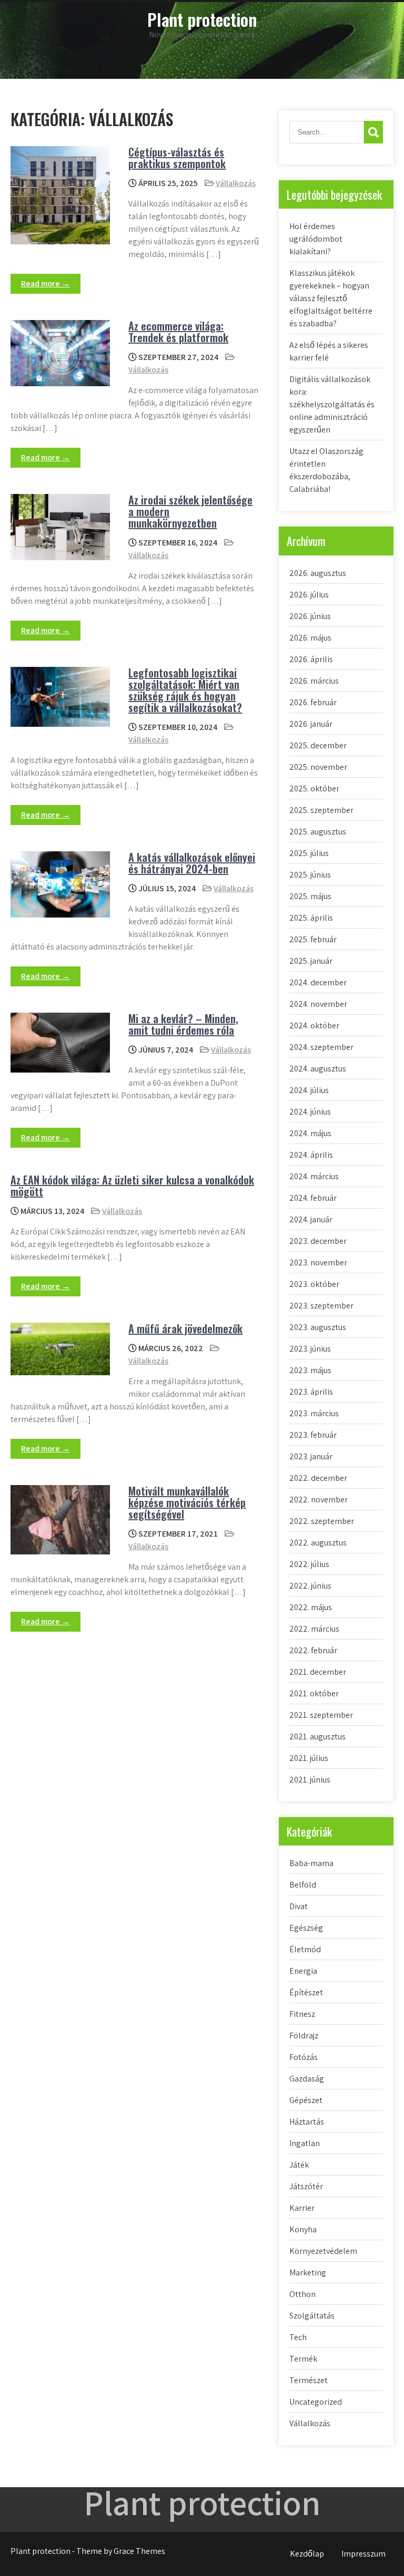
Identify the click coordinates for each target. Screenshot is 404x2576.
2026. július (309, 595)
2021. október (314, 1693)
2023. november (318, 1263)
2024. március (314, 1176)
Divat (299, 1906)
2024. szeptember (321, 1047)
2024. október (314, 1026)
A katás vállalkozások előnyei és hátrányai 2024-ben (192, 863)
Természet (309, 2380)
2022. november (319, 1500)
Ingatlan (305, 2143)
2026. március (314, 681)
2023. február (313, 1435)
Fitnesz (302, 2014)
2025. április (311, 918)
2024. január (311, 1219)
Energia (303, 1971)
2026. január (311, 724)
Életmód (305, 1949)
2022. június (310, 1586)
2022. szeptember (322, 1521)
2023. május (310, 1370)
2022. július (309, 1564)
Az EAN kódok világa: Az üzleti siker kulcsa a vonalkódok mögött (132, 1186)
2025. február (313, 939)
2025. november (318, 767)
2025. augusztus (318, 832)
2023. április (311, 1392)
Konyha (303, 2229)
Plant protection (202, 19)
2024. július (309, 1090)
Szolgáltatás (312, 2316)
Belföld (303, 1885)
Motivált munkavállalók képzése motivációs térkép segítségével (187, 1502)
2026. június (310, 616)
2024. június (310, 1112)
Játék (299, 2165)
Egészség (306, 1928)
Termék (303, 2359)
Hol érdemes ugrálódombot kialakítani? (316, 239)
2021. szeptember (321, 1715)
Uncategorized (316, 2402)
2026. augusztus (318, 573)
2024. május (310, 1133)
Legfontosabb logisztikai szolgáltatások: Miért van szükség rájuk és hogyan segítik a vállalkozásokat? (185, 690)
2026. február (313, 702)
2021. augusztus (317, 1737)
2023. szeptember (321, 1306)
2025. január (311, 961)
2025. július (309, 853)
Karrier (302, 2208)
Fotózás (304, 2057)
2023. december (318, 1241)
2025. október (314, 789)
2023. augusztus (318, 1327)
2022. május (311, 1607)
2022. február (313, 1650)
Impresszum (363, 2554)
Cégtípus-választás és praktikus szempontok (177, 158)
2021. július (309, 1758)
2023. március (314, 1413)
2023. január (311, 1456)
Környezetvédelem (323, 2251)
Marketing (308, 2273)
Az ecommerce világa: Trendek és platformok (178, 332)
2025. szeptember (321, 810)
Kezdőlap (307, 2554)
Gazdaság (307, 2079)
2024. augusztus (318, 1069)
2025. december (318, 745)
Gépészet (306, 2100)
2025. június (310, 875)
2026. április (311, 659)
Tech (298, 2337)
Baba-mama (311, 1863)
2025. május (310, 896)
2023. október (314, 1284)
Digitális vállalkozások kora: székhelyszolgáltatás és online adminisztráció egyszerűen (332, 404)
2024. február (313, 1198)
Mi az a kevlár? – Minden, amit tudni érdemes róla (183, 1024)
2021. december (318, 1672)
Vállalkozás (236, 183)
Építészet (306, 1992)
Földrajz (304, 2036)
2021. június (310, 1780)
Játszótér (306, 2186)
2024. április (311, 1155)
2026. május (310, 638)
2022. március (314, 1629)
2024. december (318, 982)
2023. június (310, 1349)
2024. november (318, 1004)
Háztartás (307, 2122)
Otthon (302, 2294)
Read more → (46, 284)
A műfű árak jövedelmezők (185, 1328)
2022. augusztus (318, 1543)
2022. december (318, 1478)
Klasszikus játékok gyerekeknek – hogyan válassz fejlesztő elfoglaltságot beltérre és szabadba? (331, 298)
